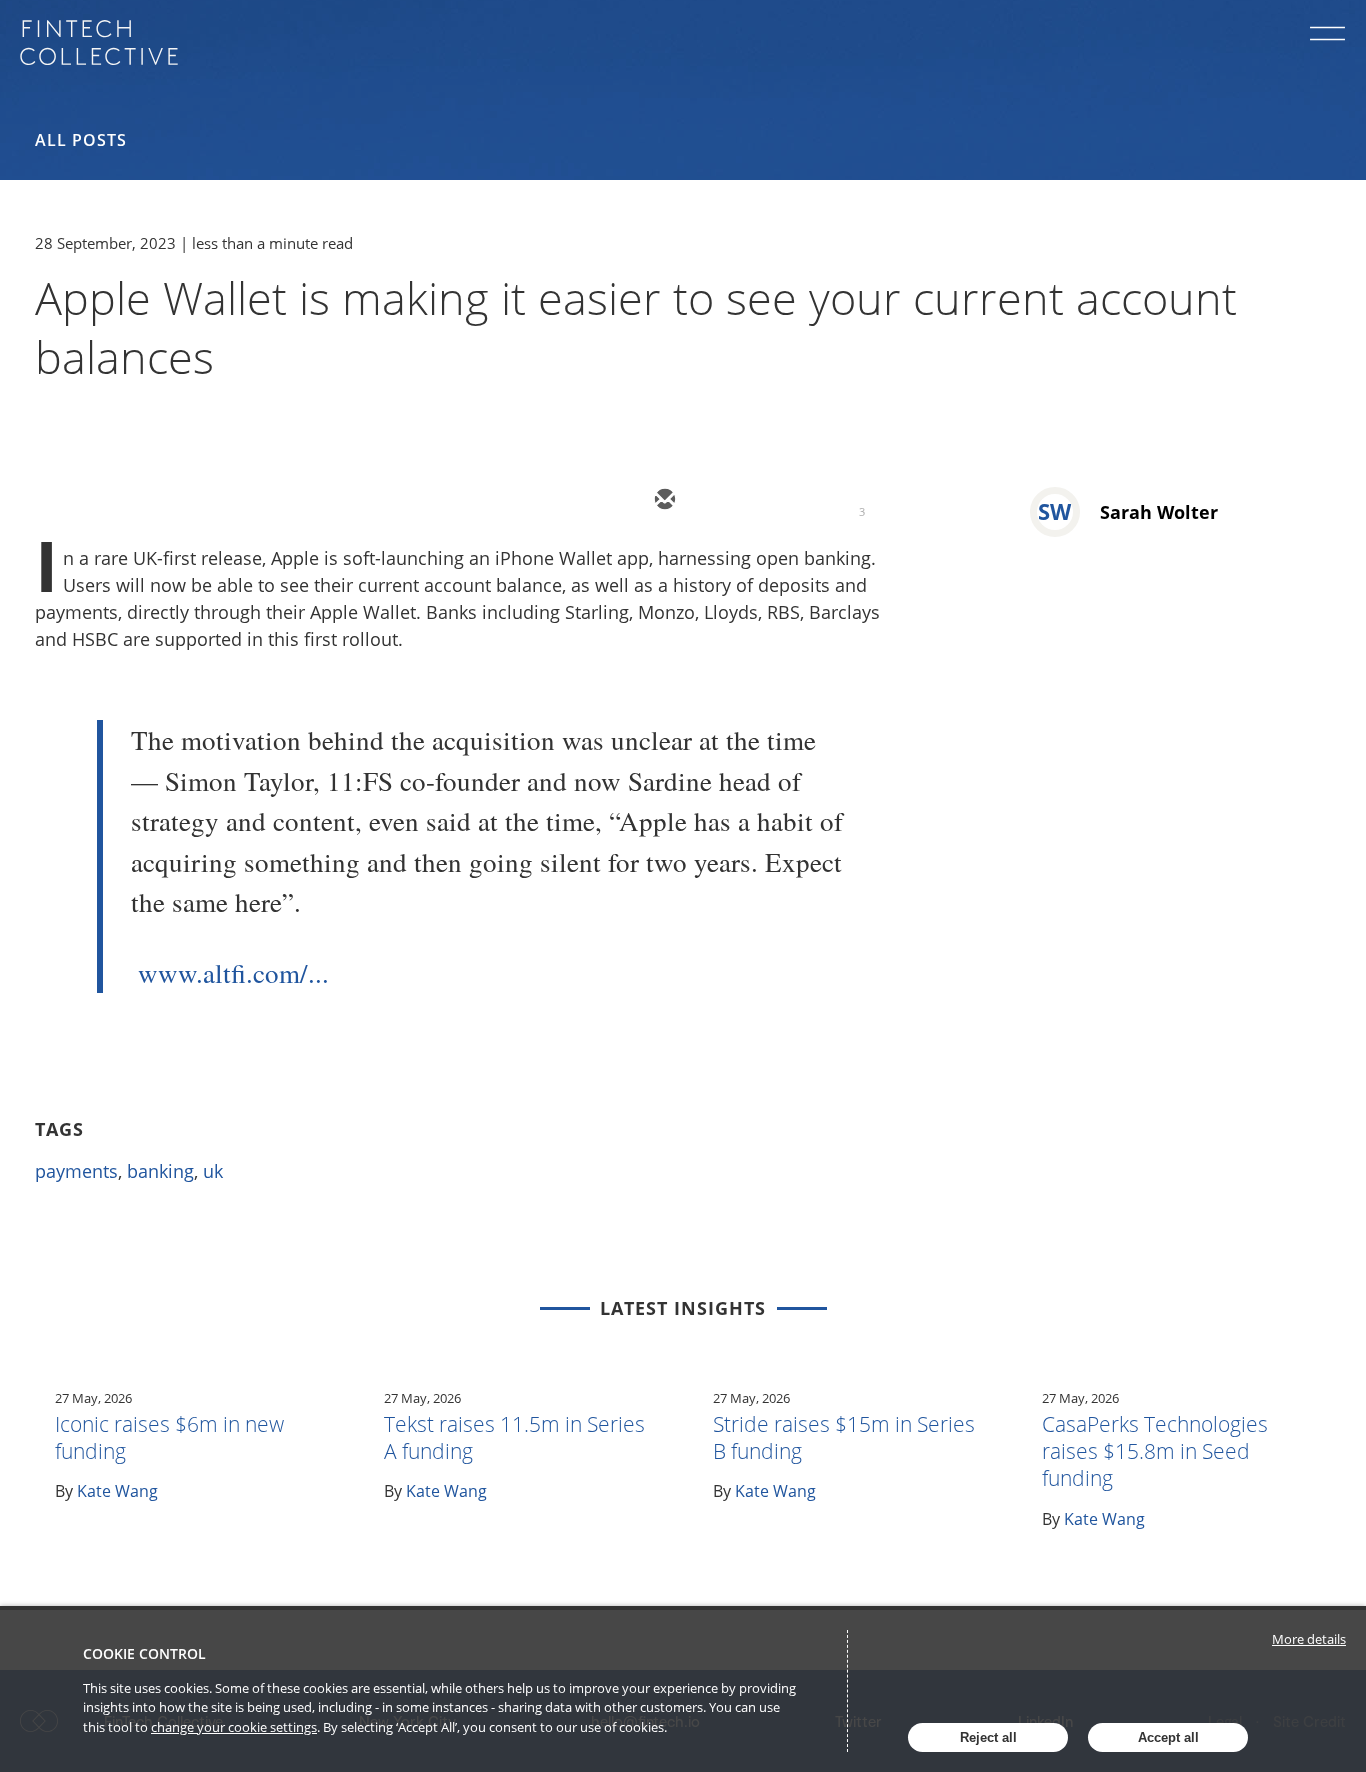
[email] (663, 501)
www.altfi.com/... (233, 973)
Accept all (1168, 1737)
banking (160, 1171)
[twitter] (723, 501)
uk (213, 1171)
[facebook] (843, 501)
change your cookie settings (234, 1727)
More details (1309, 1639)
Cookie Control (144, 1653)
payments (76, 1171)
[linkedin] (783, 501)
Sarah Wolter (1159, 512)
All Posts (81, 140)
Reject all (988, 1737)
